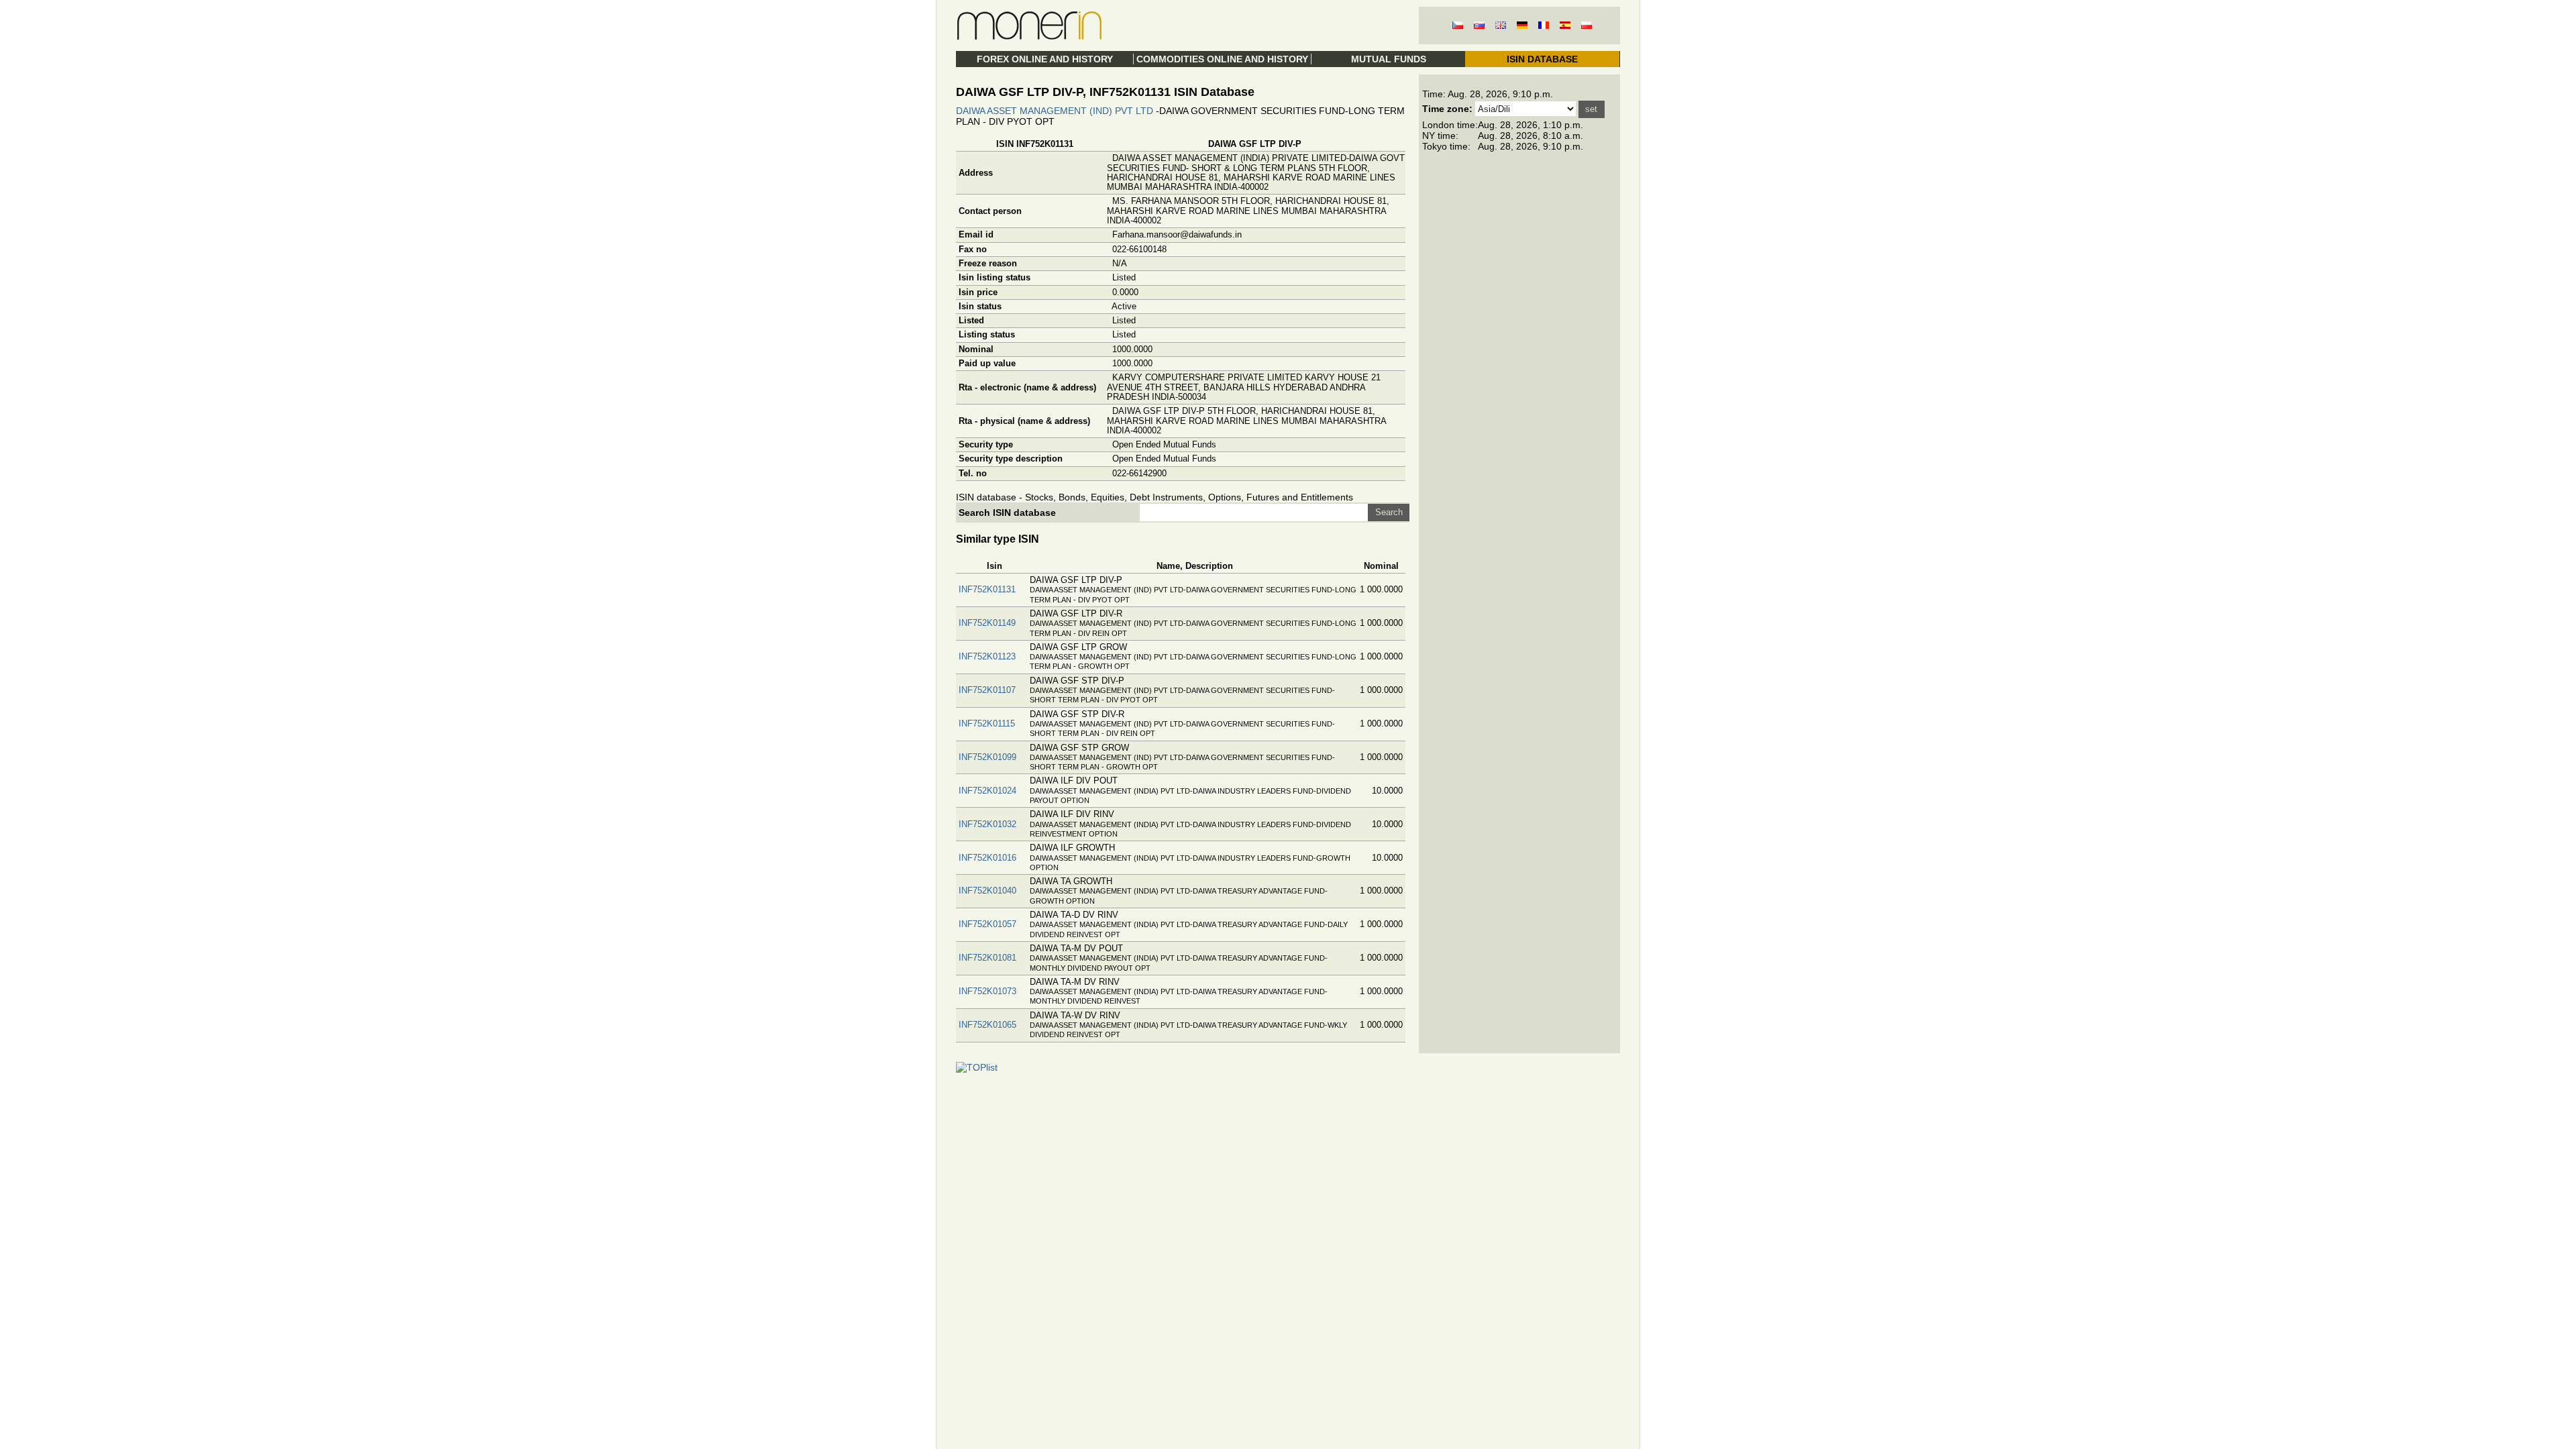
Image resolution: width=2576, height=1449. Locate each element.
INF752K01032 (987, 824)
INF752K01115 (987, 723)
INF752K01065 (987, 1025)
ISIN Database (1542, 59)
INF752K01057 (987, 924)
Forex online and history (1045, 59)
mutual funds (1389, 59)
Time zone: (1447, 109)
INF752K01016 (987, 858)
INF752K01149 (987, 623)
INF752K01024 (987, 791)
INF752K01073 (987, 991)
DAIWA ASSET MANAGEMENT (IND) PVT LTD (1055, 111)
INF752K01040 (987, 891)
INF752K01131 (987, 589)
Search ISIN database (1007, 513)
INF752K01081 (987, 958)
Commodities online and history (1222, 59)
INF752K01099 (987, 757)
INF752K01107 (987, 690)
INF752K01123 (987, 656)
